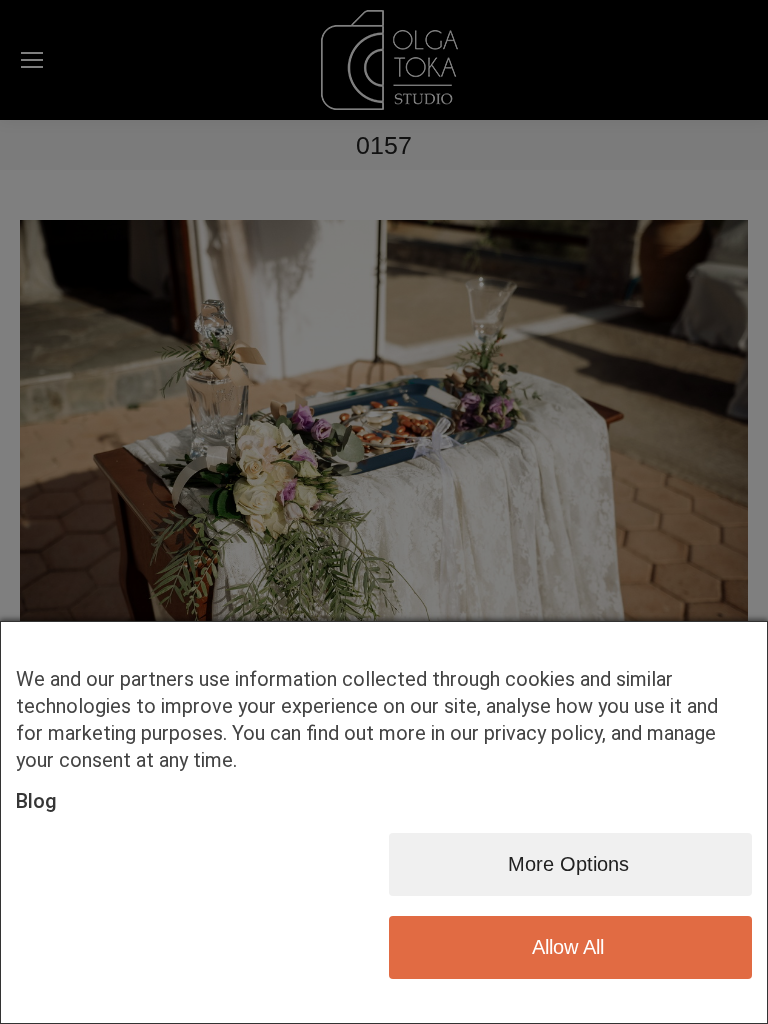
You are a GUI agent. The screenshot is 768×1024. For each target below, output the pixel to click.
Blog (36, 801)
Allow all (568, 947)
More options (568, 864)
